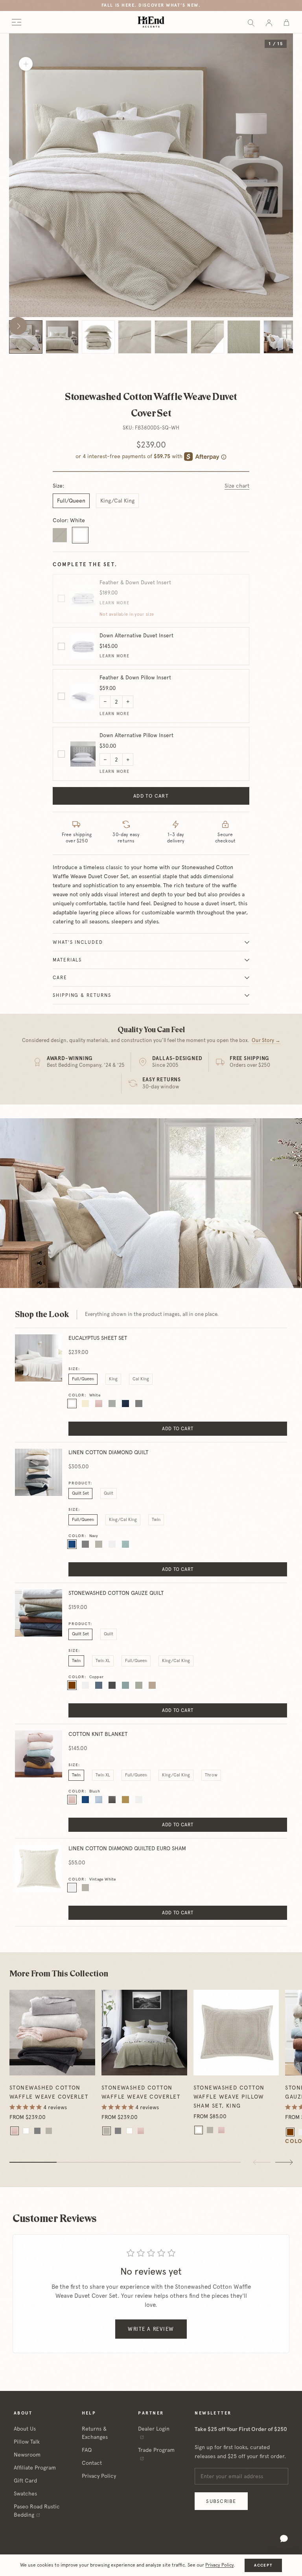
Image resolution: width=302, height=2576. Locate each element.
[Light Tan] (49, 2131)
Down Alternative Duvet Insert (136, 635)
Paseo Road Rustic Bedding (37, 2511)
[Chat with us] (284, 2539)
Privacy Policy (99, 2476)
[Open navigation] (17, 22)
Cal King (141, 1379)
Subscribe (221, 2501)
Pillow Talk (27, 2442)
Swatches (25, 2493)
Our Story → (266, 1040)
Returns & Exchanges (95, 2433)
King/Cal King (117, 501)
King (113, 1379)
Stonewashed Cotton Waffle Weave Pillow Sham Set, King (229, 2097)
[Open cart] (286, 22)
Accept (263, 2565)
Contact (92, 2463)
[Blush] (15, 2131)
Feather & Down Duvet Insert (135, 582)
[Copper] (290, 2132)
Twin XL (103, 1661)
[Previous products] (262, 2162)
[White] (26, 2131)
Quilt (109, 1493)
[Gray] (37, 2131)
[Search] (251, 22)
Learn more (115, 603)
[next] (18, 326)
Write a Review (151, 2329)
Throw (211, 1775)
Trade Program (156, 2450)
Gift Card (25, 2481)
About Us (25, 2429)
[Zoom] (26, 64)
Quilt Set (80, 1493)
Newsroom (27, 2455)
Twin (156, 1520)
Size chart (237, 486)
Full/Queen (71, 501)
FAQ (87, 2450)
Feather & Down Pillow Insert (135, 677)
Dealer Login (154, 2429)
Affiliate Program (35, 2468)
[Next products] (284, 2162)
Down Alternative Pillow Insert (136, 735)
